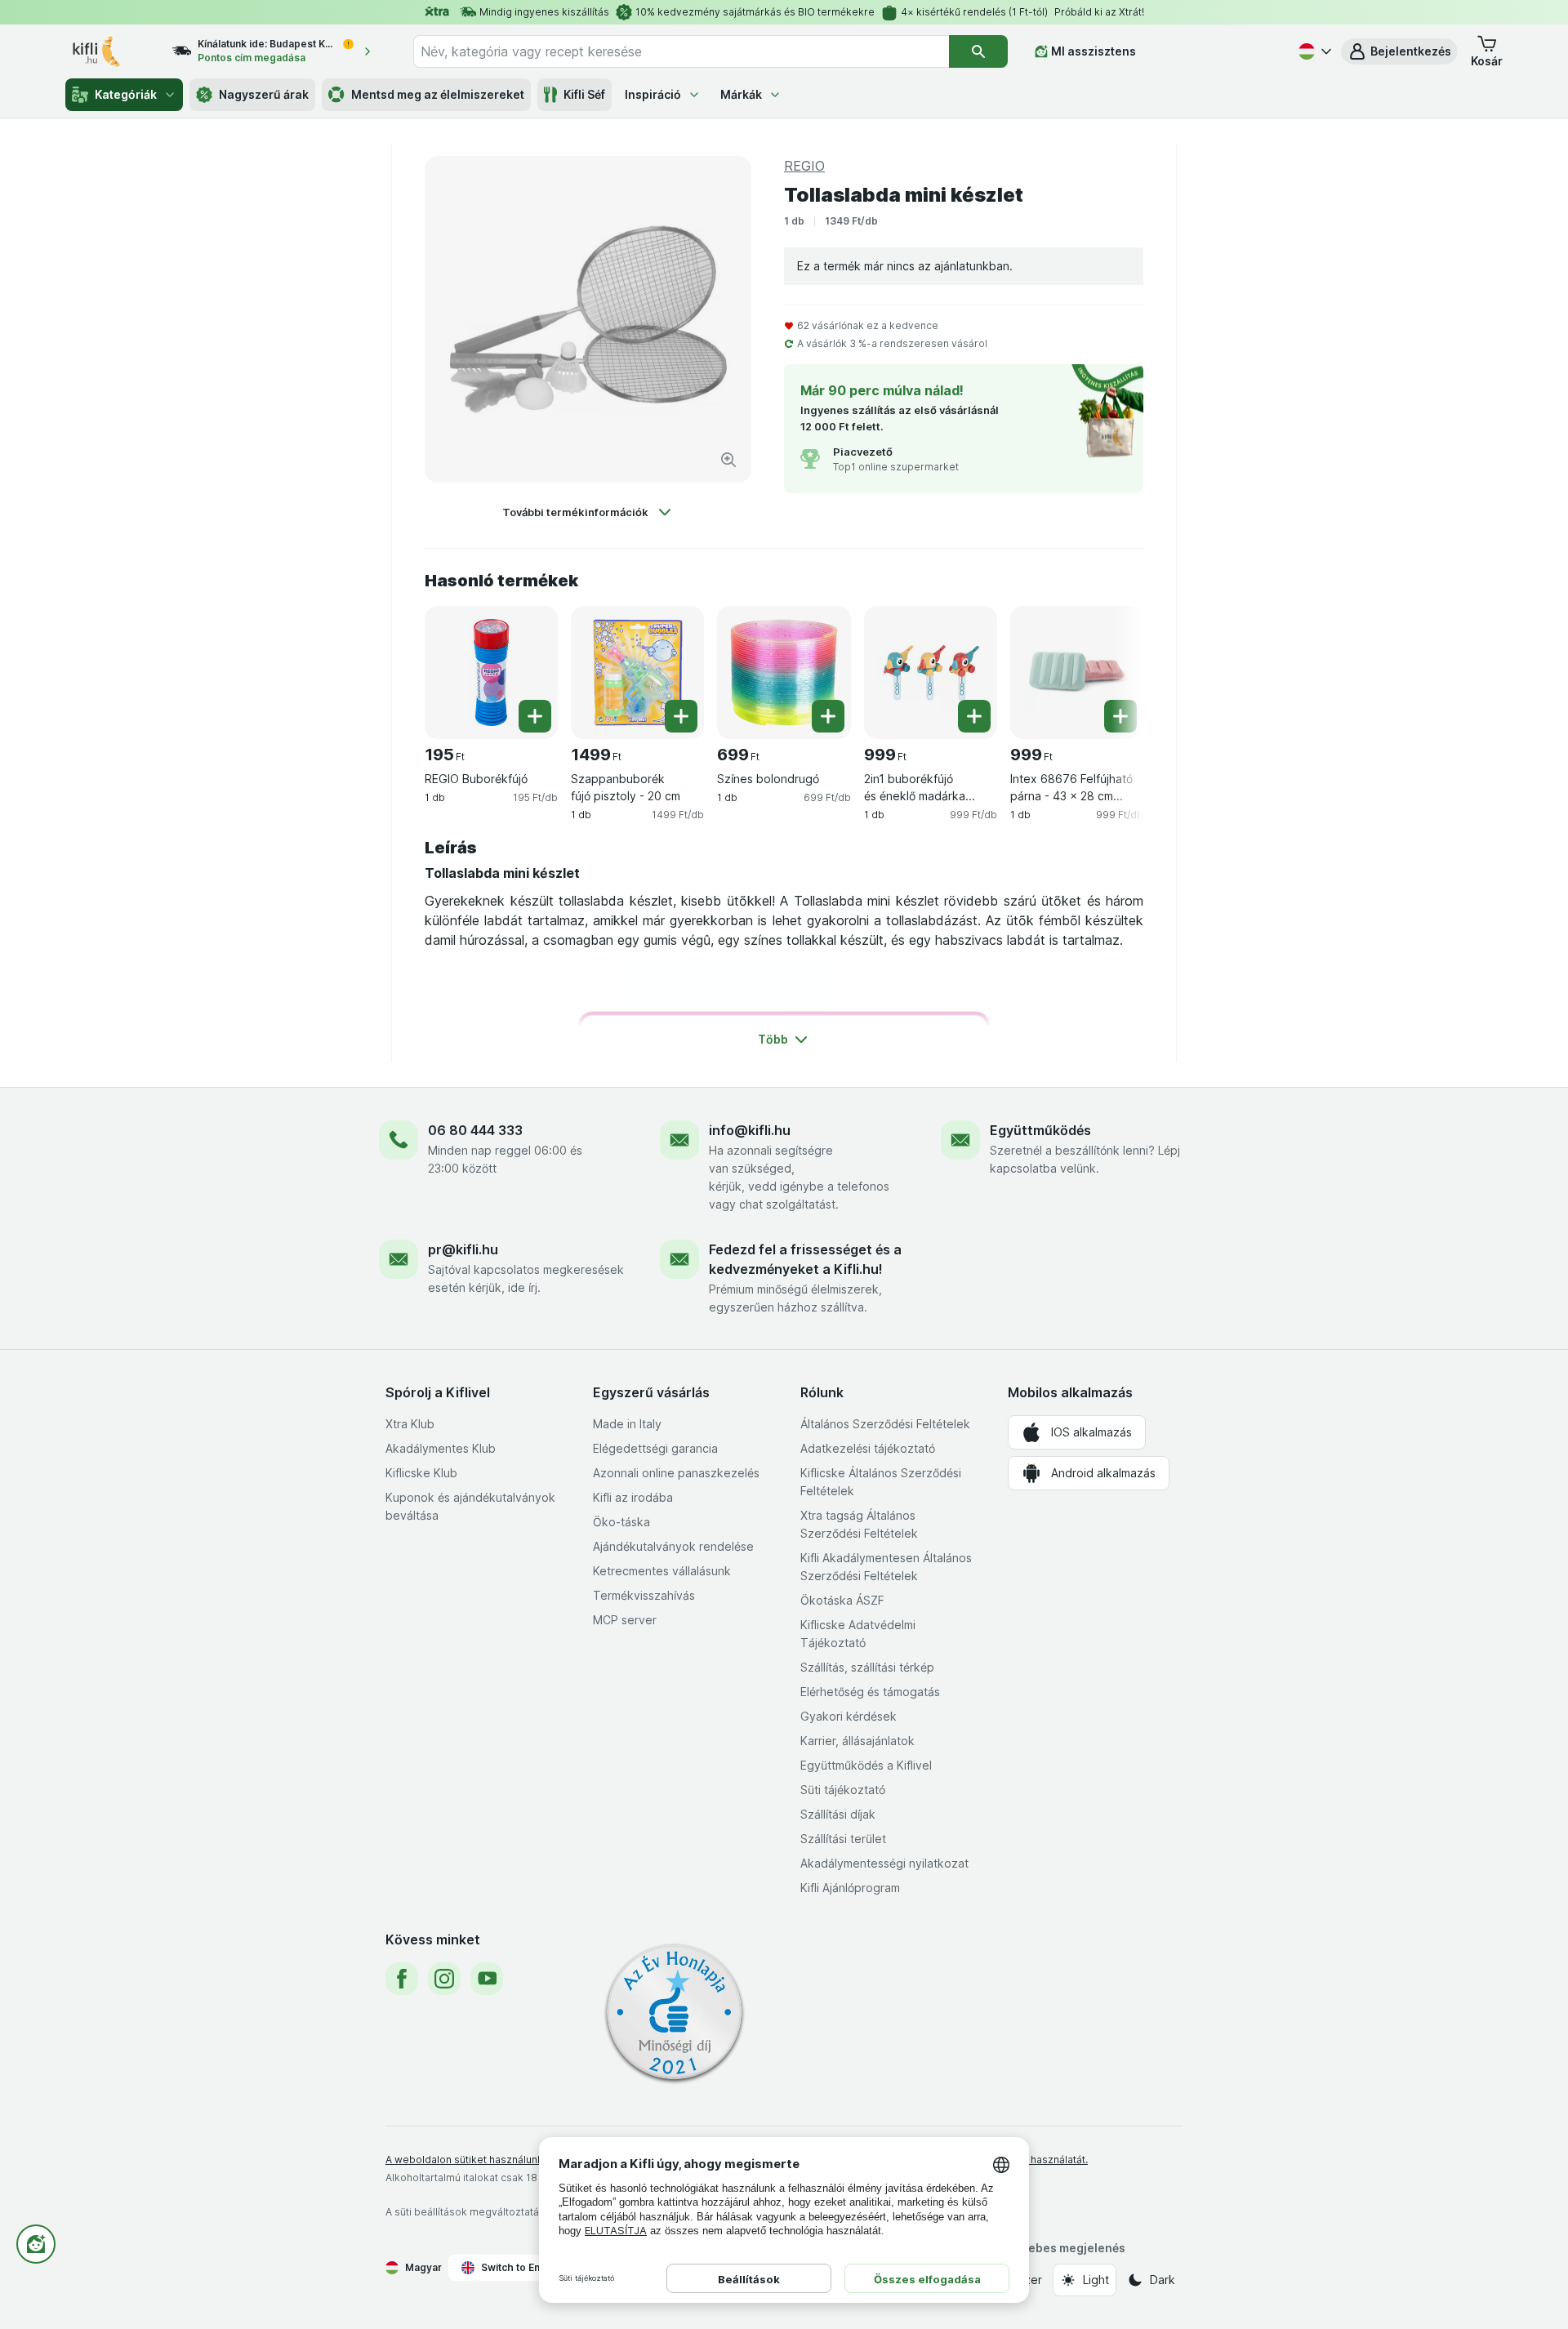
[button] (1399, 51)
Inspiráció (653, 94)
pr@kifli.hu (463, 1249)
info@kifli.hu (750, 1130)
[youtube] (487, 1979)
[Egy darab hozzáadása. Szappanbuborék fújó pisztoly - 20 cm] (681, 716)
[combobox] (681, 51)
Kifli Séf (584, 94)
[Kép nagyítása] (728, 460)
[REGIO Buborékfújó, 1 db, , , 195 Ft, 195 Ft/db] (491, 672)
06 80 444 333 (475, 1130)
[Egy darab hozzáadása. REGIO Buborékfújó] (535, 716)
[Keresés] (978, 51)
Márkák (741, 94)
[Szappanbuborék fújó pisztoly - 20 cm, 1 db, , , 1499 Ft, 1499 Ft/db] (637, 672)
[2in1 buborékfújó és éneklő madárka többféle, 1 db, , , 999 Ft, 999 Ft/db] (931, 672)
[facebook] (402, 1979)
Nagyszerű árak (264, 94)
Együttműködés (1040, 1130)
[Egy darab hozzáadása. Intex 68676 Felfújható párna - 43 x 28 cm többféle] (1120, 716)
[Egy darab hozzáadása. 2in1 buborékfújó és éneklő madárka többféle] (974, 716)
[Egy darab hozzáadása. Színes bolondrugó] (828, 716)
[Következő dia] (1111, 666)
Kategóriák (126, 94)
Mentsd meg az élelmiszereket (438, 94)
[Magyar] (1313, 51)
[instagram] (444, 1979)
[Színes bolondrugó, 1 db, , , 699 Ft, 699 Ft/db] (784, 672)
